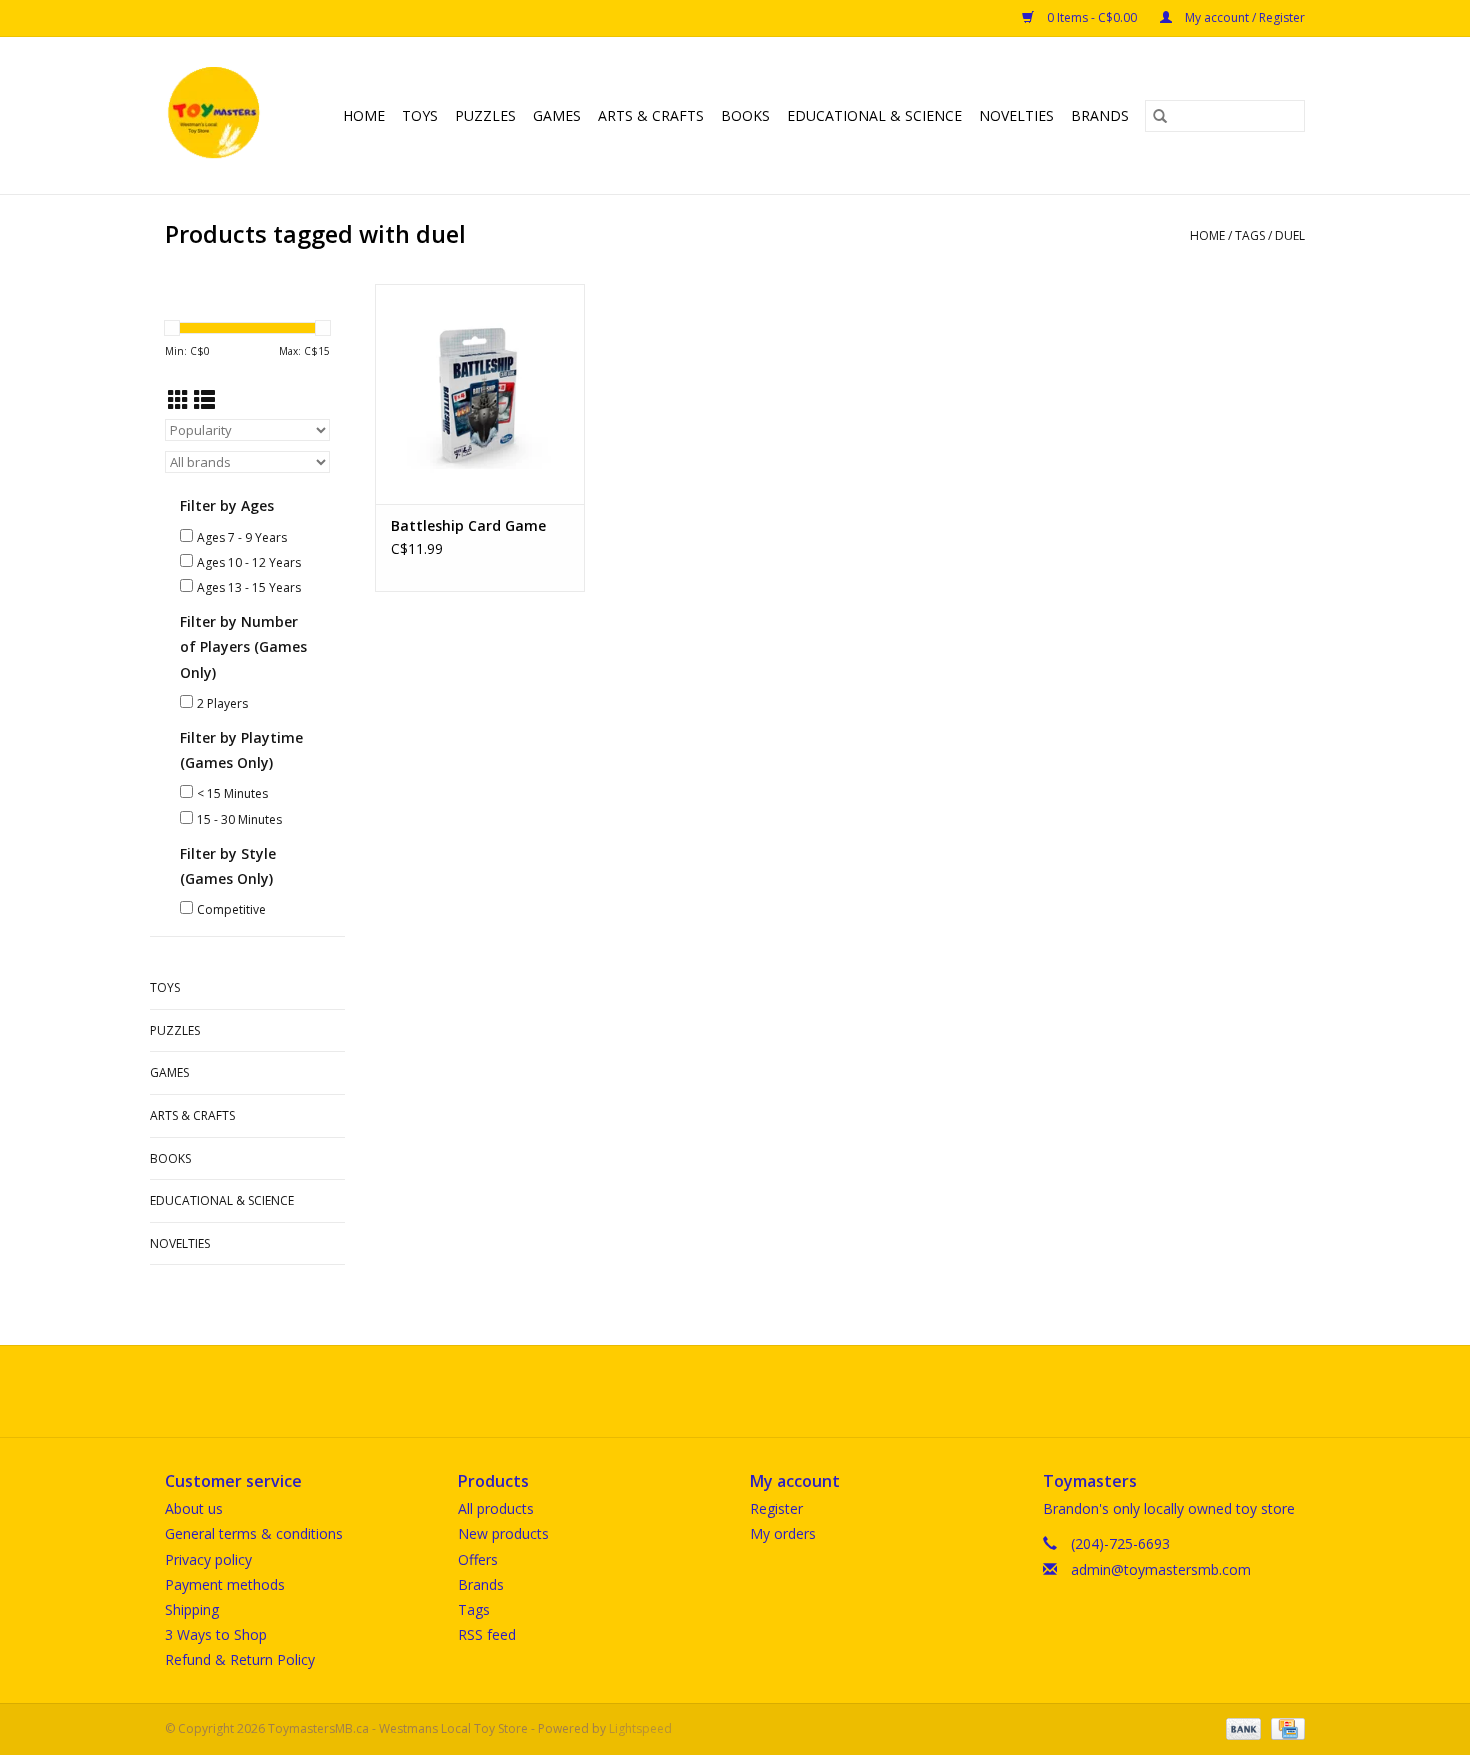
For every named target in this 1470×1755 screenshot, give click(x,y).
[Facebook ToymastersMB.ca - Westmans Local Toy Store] (717, 1391)
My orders (783, 1533)
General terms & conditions (254, 1533)
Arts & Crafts (651, 115)
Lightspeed (640, 1728)
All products (496, 1508)
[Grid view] (178, 400)
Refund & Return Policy (240, 1659)
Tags (1250, 235)
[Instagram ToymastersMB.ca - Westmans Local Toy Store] (753, 1391)
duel (1290, 235)
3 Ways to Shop (216, 1634)
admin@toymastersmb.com (1161, 1569)
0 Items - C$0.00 (1092, 17)
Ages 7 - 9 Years (242, 537)
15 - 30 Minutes (239, 819)
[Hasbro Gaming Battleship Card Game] (480, 394)
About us (194, 1508)
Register (776, 1508)
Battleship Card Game (468, 525)
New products (503, 1533)
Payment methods (225, 1584)
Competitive (231, 909)
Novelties (1016, 115)
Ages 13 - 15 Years (249, 587)
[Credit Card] (1284, 1727)
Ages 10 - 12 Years (249, 562)
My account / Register (1243, 17)
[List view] (204, 400)
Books (745, 115)
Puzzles (485, 115)
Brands (1100, 115)
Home (364, 115)
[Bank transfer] (1241, 1727)
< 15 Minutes (232, 793)
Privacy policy (208, 1559)
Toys (420, 115)
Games (557, 115)
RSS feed (487, 1634)
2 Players (222, 703)
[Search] (1160, 116)
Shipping (192, 1609)
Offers (478, 1559)
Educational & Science (874, 115)
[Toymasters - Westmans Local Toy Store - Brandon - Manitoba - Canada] (217, 115)
